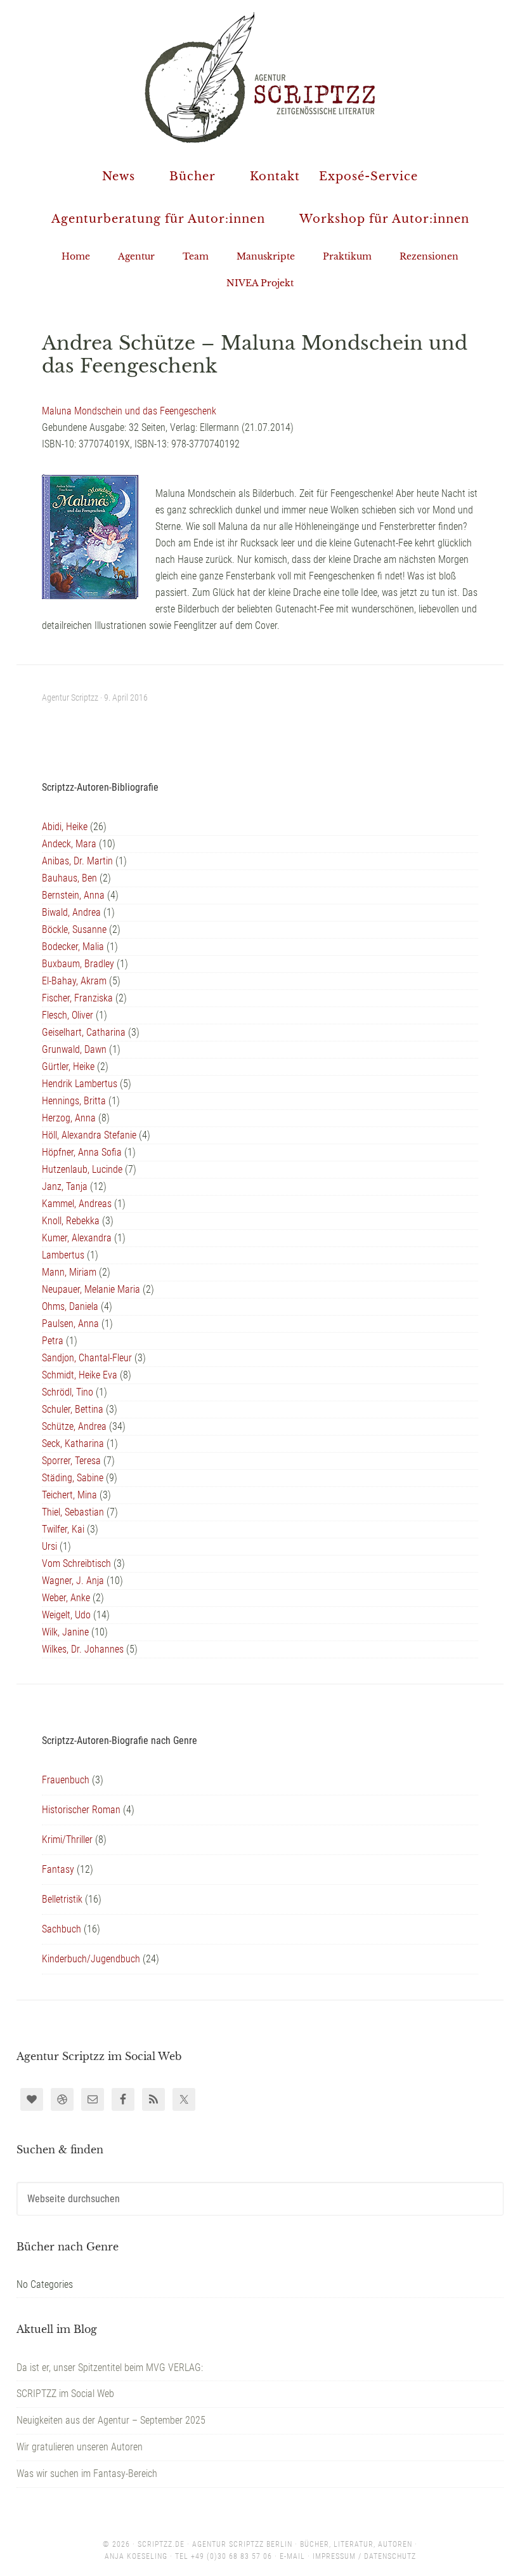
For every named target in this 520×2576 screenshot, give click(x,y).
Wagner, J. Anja (73, 1581)
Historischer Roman (81, 1810)
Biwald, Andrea (71, 912)
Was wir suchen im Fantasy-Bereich (87, 2474)
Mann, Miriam (69, 1272)
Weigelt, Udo (66, 1615)
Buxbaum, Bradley (78, 964)
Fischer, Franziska (77, 998)
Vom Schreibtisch (76, 1563)
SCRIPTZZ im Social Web (65, 2394)
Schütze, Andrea (74, 1426)
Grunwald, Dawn (74, 1049)
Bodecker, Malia (73, 947)
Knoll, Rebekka (71, 1221)
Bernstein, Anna (73, 895)
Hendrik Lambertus (80, 1084)
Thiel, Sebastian (73, 1512)
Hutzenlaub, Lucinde (82, 1169)
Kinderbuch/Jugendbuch (91, 1959)
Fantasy (58, 1869)
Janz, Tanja (65, 1186)
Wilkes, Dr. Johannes (83, 1649)
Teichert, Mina (69, 1495)
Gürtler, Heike (68, 1067)
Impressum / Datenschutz (364, 2556)
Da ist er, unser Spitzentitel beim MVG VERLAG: (110, 2368)
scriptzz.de (161, 2544)
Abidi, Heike (65, 827)
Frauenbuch (66, 1780)
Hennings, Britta (74, 1101)
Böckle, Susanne (74, 929)
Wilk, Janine (65, 1632)
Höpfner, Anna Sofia (82, 1152)
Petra (53, 1341)
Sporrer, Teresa (71, 1461)
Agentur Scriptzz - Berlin (260, 76)
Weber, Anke (66, 1598)
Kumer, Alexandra (77, 1238)
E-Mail (292, 2556)
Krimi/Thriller (67, 1840)
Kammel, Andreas (77, 1204)
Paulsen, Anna (70, 1324)
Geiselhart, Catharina (84, 1032)
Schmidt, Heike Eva (80, 1375)
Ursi (49, 1546)
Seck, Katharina (73, 1443)
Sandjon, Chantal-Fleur (87, 1358)
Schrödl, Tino (68, 1392)
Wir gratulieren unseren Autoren (80, 2447)
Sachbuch (62, 1929)
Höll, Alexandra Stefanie (89, 1135)
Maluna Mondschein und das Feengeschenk (129, 411)
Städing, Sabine (73, 1478)
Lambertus (63, 1255)
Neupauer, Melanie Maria (91, 1289)
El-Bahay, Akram (74, 981)
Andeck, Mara (69, 844)
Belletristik (62, 1899)
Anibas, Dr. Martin (77, 861)
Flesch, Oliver (68, 1015)
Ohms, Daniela (70, 1306)
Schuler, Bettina (73, 1409)
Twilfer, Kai (63, 1529)
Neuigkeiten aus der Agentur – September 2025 (111, 2420)
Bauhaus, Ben (69, 878)
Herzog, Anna (69, 1118)
